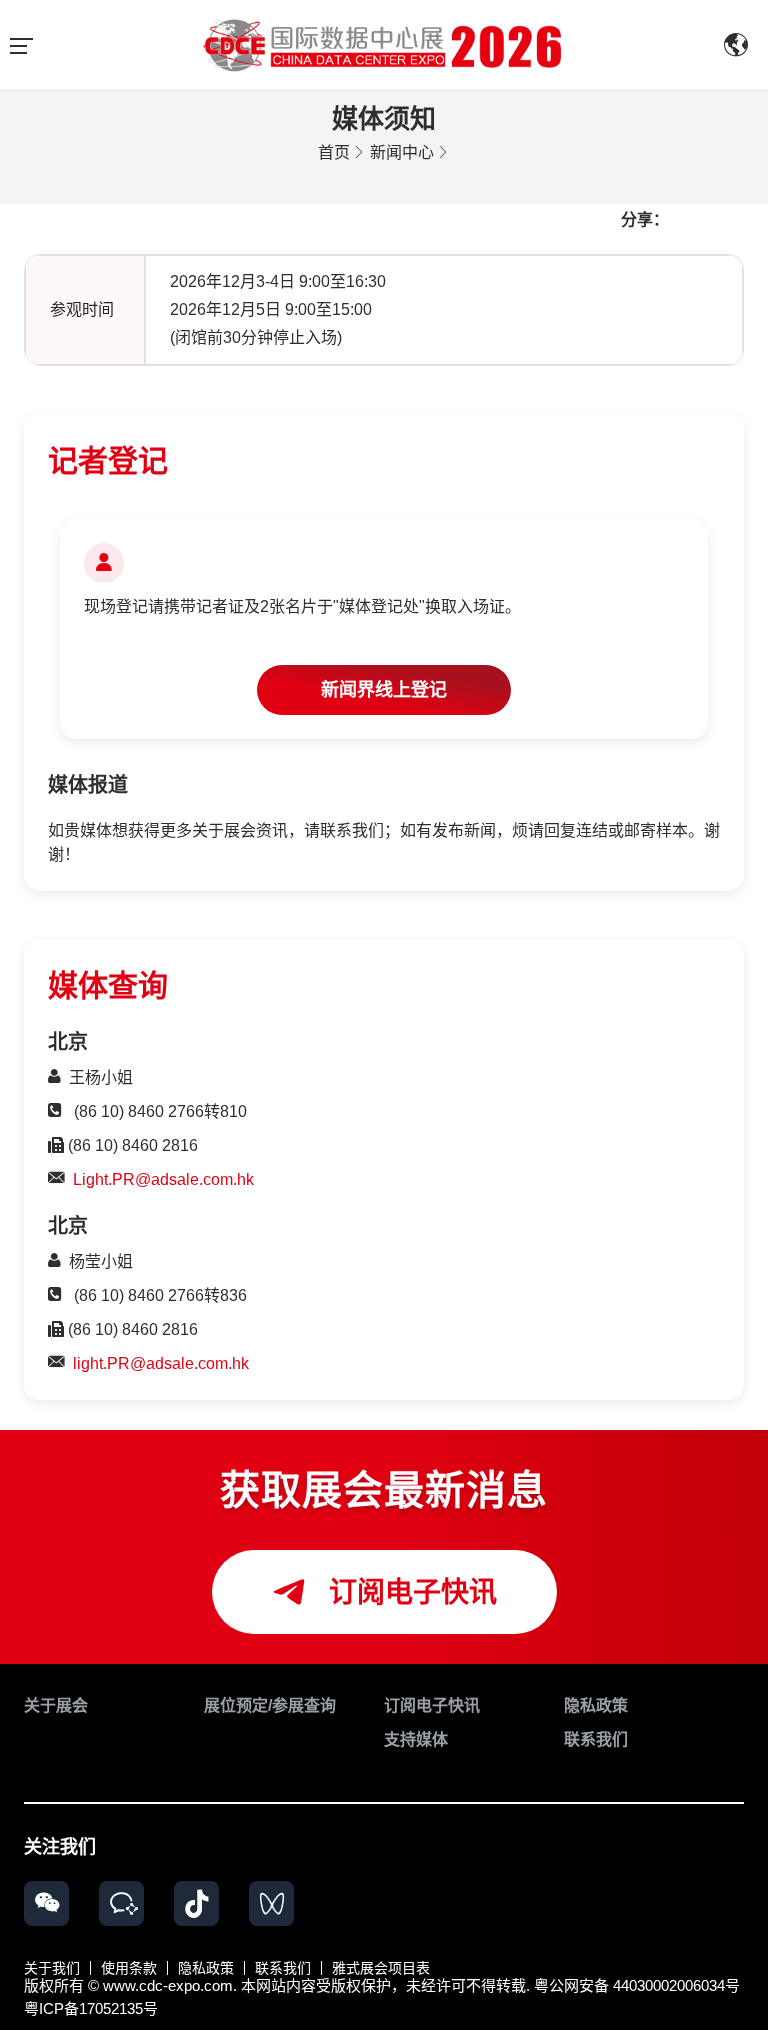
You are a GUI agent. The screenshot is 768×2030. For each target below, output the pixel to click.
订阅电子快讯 (409, 1592)
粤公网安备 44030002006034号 (637, 1985)
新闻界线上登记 (384, 690)
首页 (334, 152)
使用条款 (129, 1968)
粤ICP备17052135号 (91, 2008)
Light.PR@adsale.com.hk (163, 1179)
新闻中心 (402, 152)
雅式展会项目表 (381, 1968)
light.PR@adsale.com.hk (161, 1363)
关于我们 (52, 1968)
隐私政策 (206, 1968)
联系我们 (283, 1968)
